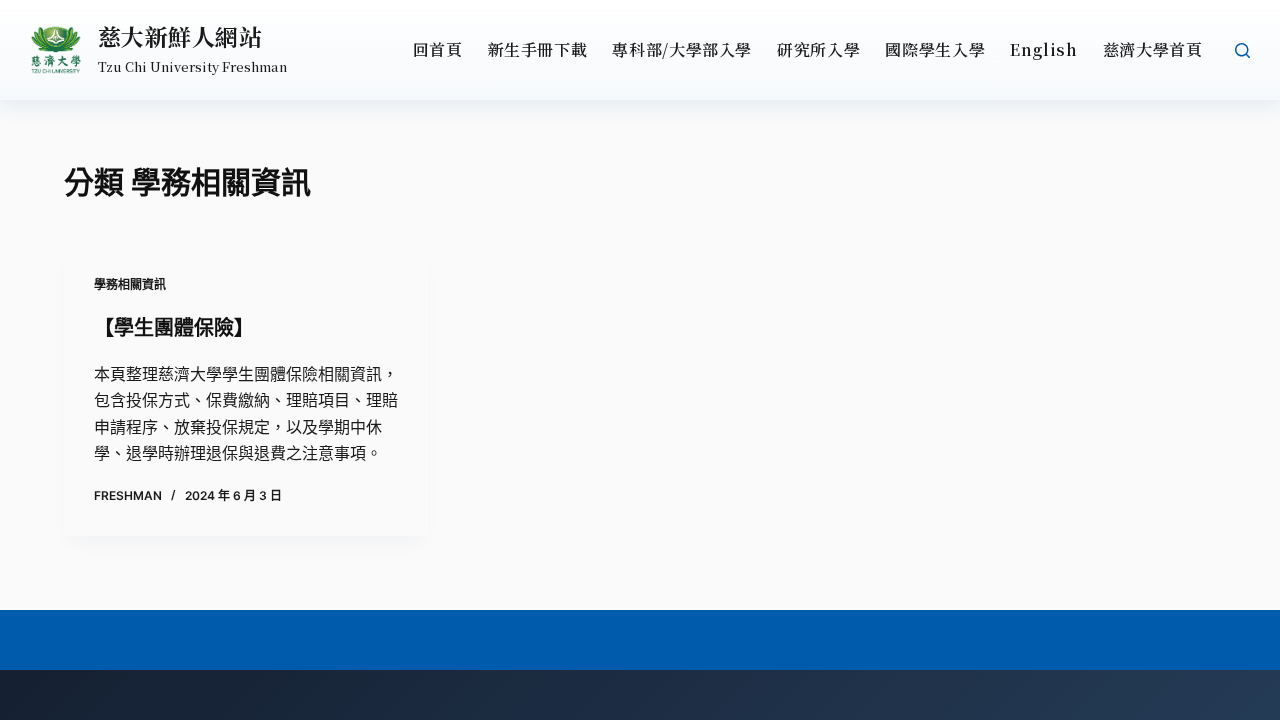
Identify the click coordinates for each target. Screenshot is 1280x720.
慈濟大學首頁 (1153, 49)
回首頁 (438, 49)
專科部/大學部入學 (682, 49)
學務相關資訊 (130, 284)
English (1043, 49)
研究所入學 (818, 49)
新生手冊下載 (538, 49)
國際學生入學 (935, 49)
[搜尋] (1242, 50)
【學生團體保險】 (174, 328)
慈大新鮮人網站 (180, 36)
